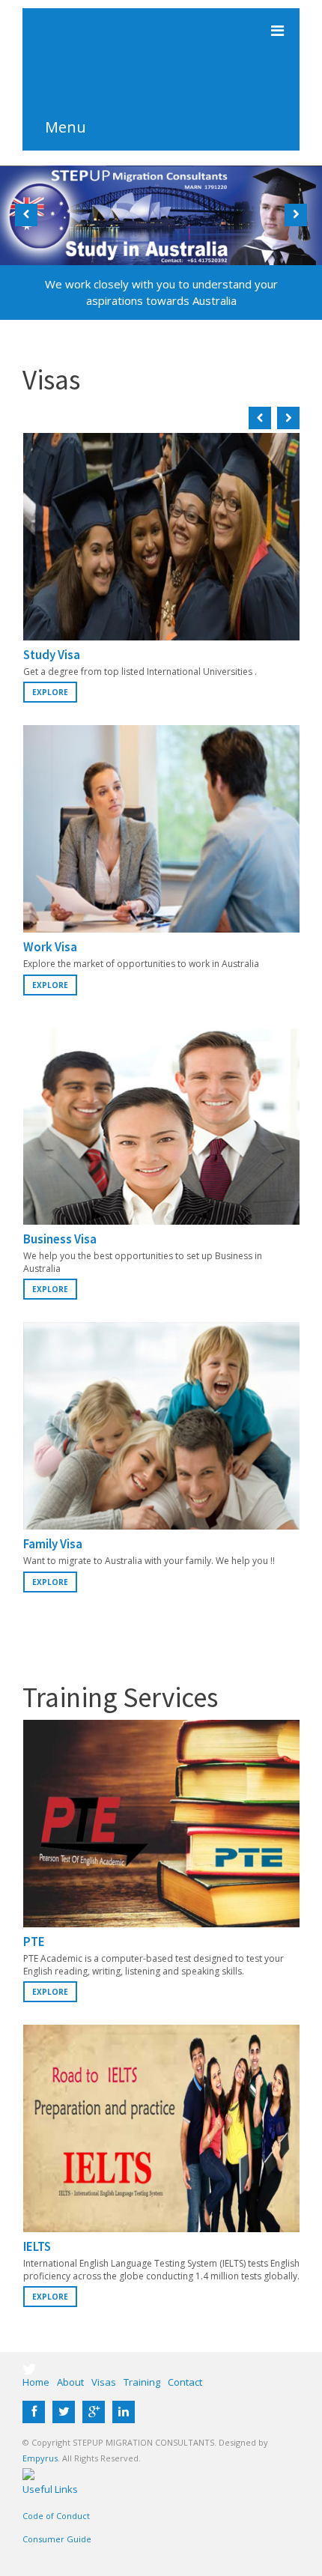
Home (36, 2382)
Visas (104, 2382)
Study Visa (52, 655)
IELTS (37, 2246)
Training (142, 2382)
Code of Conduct (56, 2516)
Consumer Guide (57, 2539)
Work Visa (50, 947)
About (70, 2382)
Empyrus (40, 2458)
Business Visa (60, 1239)
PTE (34, 1942)
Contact (185, 2382)
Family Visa (53, 1544)
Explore (50, 692)
